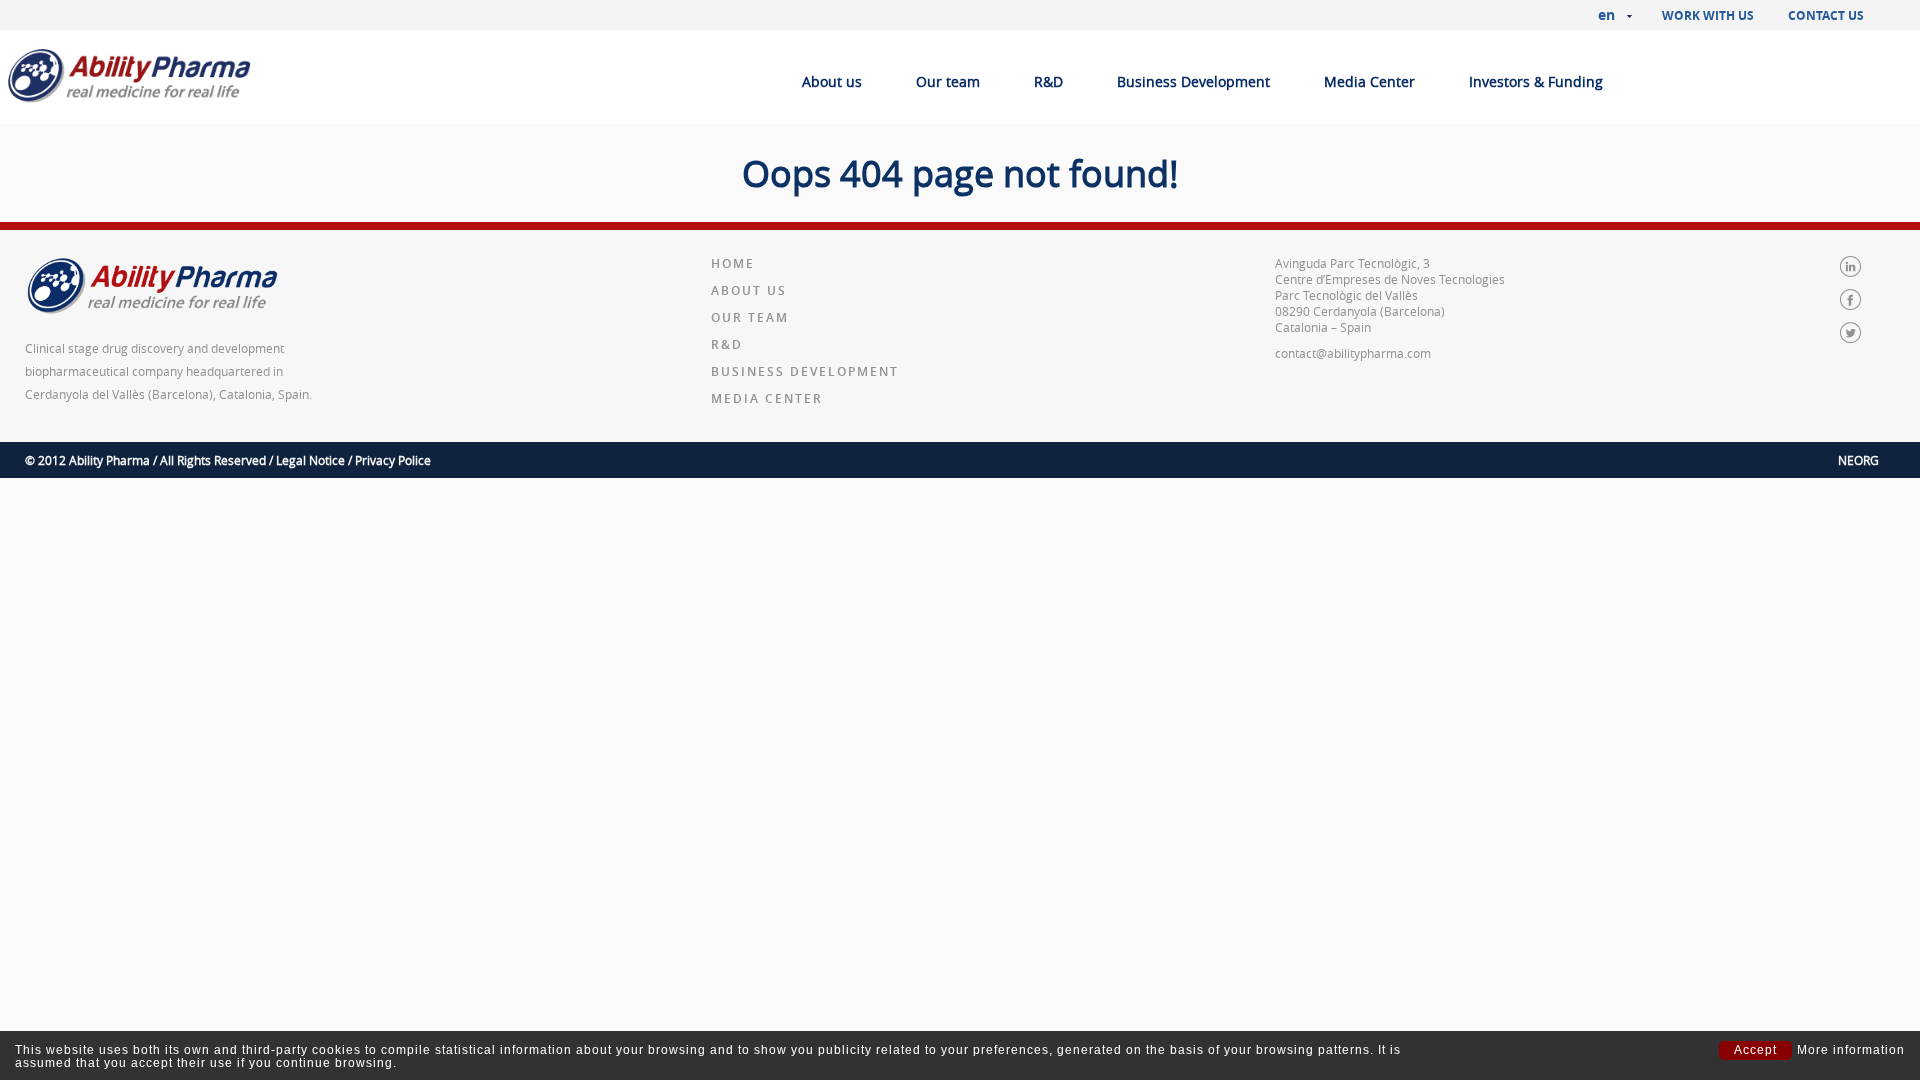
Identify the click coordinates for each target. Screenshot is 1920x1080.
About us (832, 81)
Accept (1755, 1050)
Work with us (1708, 15)
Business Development (1193, 81)
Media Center (1369, 81)
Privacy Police (393, 460)
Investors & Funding (1536, 81)
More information (1851, 1050)
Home (733, 263)
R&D (1048, 81)
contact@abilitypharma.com (1353, 353)
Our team (948, 81)
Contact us (1826, 15)
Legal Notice (310, 460)
